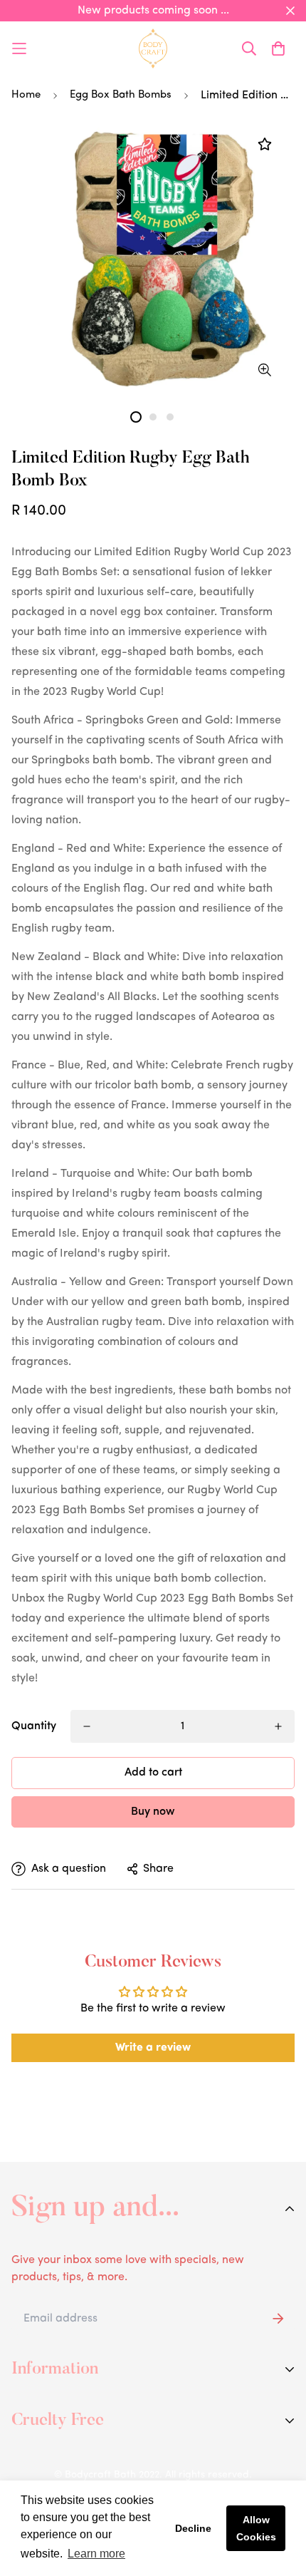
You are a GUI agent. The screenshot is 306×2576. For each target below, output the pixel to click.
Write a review (153, 2048)
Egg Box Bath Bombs (121, 95)
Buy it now (153, 1812)
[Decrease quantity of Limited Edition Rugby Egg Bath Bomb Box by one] (87, 1726)
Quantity (34, 1726)
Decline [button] (193, 2528)
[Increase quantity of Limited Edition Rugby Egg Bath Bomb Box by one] (278, 1726)
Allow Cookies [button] (256, 2528)
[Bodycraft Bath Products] (153, 48)
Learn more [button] (96, 2554)
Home (26, 95)
